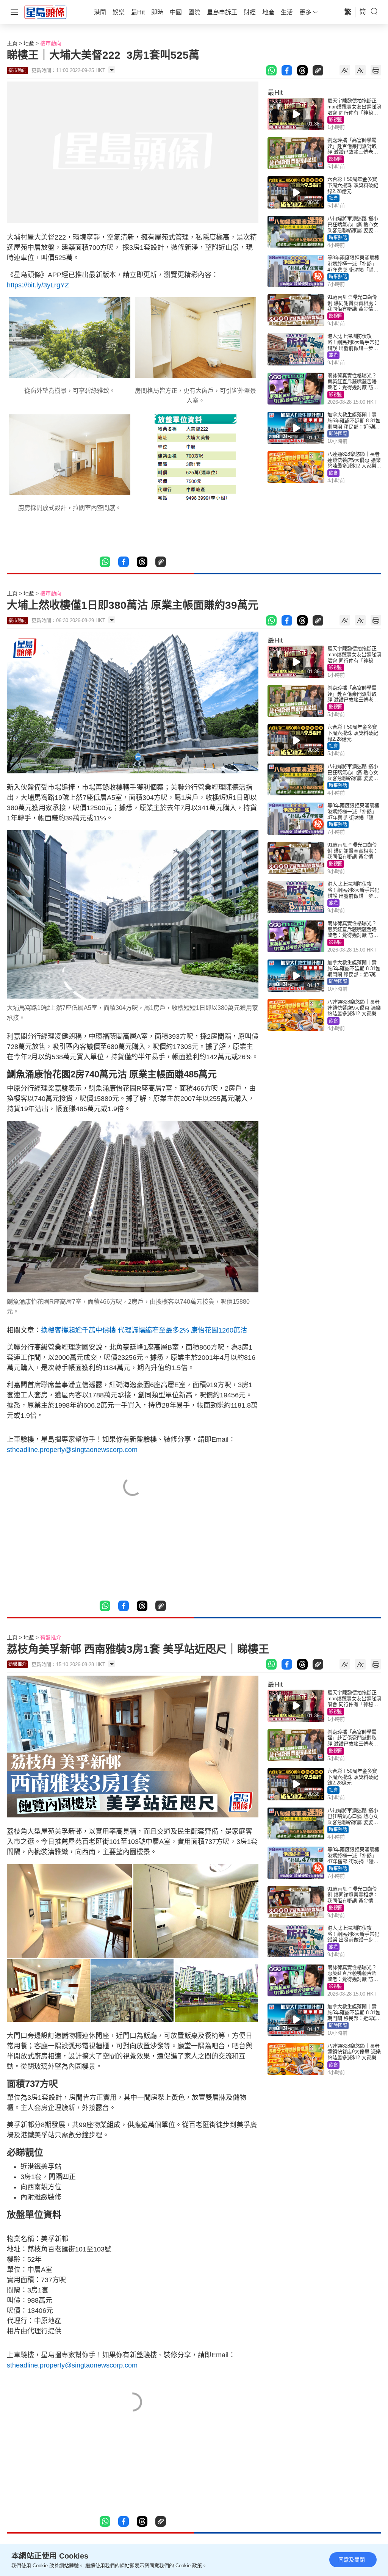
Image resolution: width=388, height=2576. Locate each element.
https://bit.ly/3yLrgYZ (38, 285)
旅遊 (333, 355)
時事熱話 (338, 238)
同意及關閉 (352, 2560)
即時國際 (338, 434)
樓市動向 (51, 43)
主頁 (12, 43)
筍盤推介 (51, 1637)
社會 (333, 198)
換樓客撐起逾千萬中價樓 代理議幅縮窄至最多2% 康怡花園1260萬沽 (144, 1330)
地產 (29, 43)
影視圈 (336, 120)
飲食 (333, 473)
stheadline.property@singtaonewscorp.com (72, 1450)
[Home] (45, 12)
